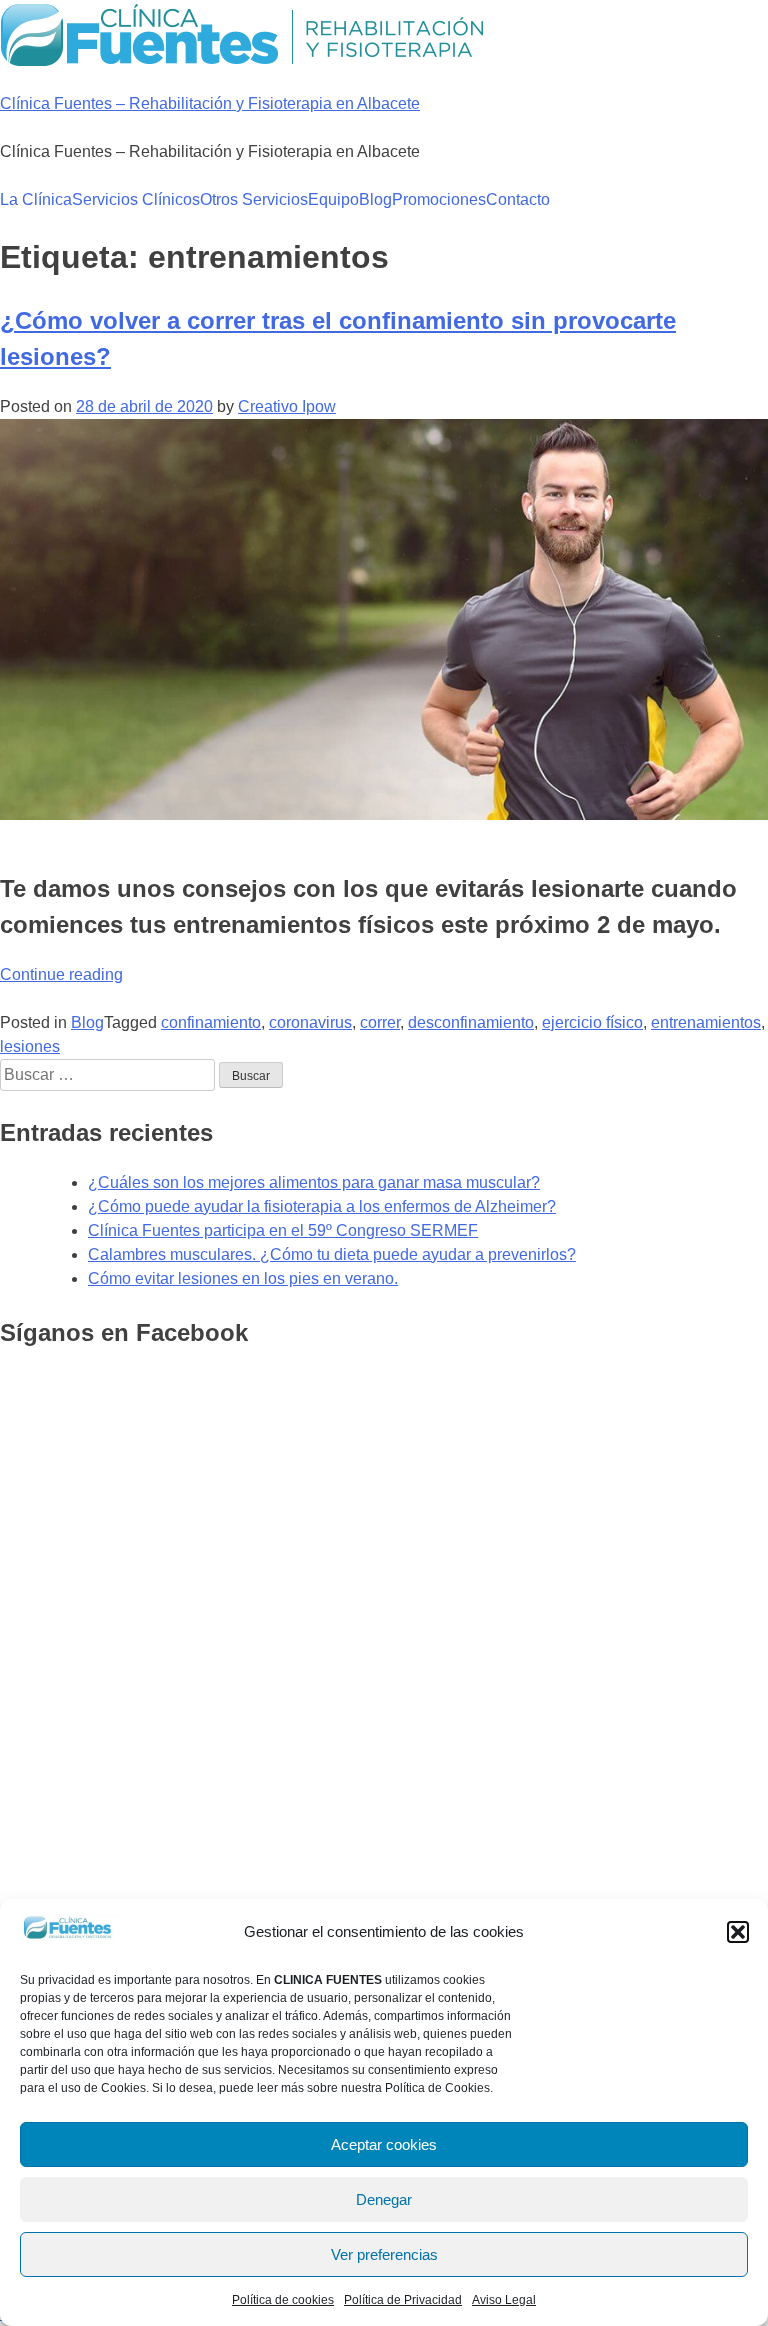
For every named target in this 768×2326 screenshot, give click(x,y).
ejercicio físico (592, 1022)
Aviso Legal (504, 2300)
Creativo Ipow (287, 406)
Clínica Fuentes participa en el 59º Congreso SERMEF (283, 1230)
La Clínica (36, 199)
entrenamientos (706, 1022)
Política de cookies (283, 2300)
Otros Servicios (254, 199)
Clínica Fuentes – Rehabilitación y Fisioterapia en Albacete (210, 103)
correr (380, 1022)
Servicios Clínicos (136, 199)
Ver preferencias (384, 2254)
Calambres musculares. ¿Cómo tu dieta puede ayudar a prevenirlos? (332, 1254)
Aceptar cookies (384, 2144)
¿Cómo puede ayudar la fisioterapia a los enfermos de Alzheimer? (322, 1206)
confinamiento (211, 1022)
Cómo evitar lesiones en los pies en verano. (243, 1278)
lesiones (30, 1046)
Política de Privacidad (403, 2300)
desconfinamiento (471, 1022)
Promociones (439, 199)
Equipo (333, 199)
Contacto (518, 199)
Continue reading (61, 974)
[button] (738, 1932)
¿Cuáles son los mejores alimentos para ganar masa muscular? (314, 1182)
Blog (375, 199)
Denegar (384, 2199)
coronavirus (310, 1022)
